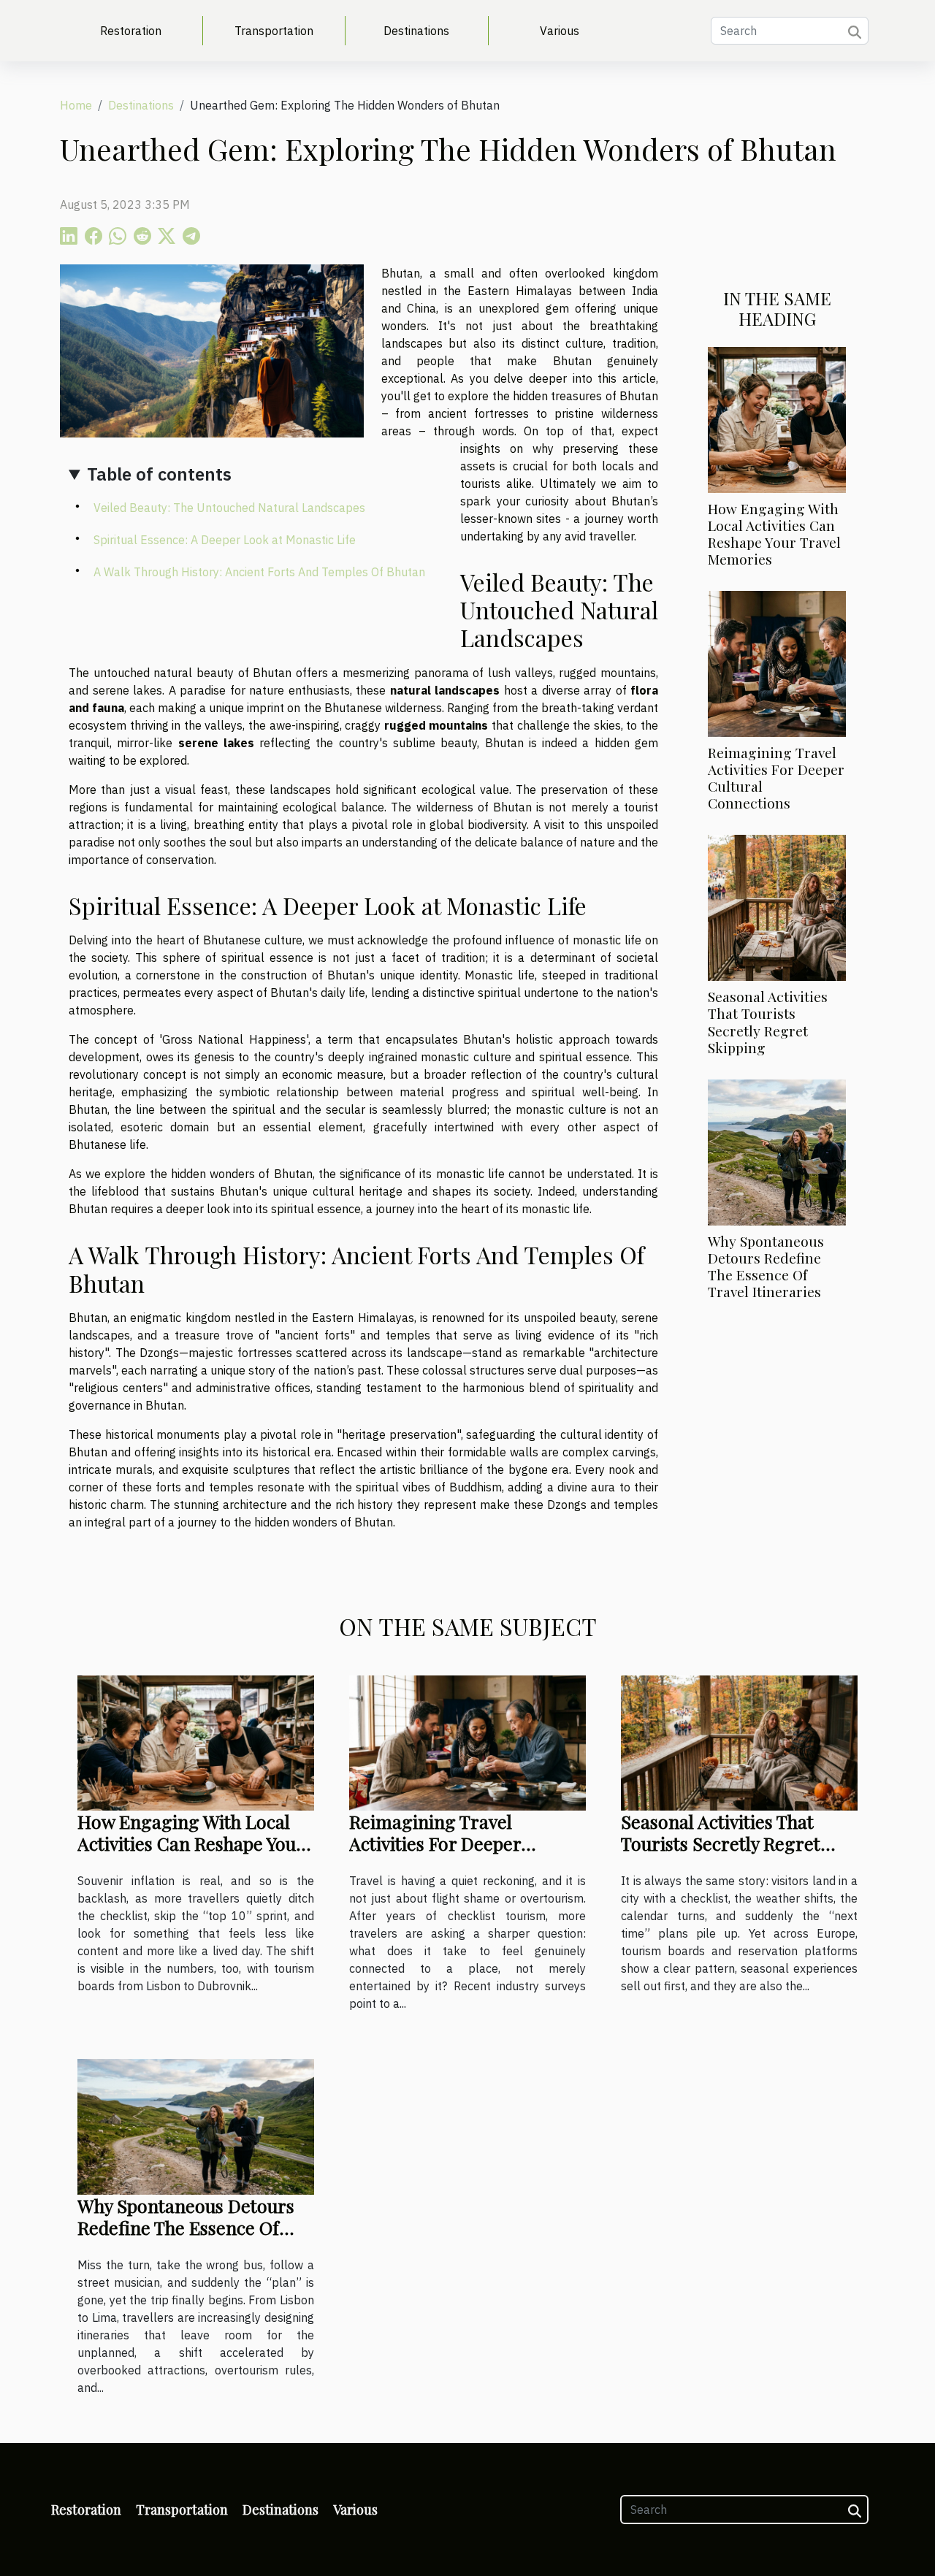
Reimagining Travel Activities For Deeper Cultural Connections (776, 777)
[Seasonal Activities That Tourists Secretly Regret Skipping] (777, 907)
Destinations (416, 31)
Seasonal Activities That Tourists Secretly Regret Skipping (768, 1021)
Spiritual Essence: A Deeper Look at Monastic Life (225, 540)
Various (560, 31)
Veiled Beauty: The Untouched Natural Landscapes (229, 508)
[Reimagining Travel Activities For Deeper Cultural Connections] (777, 662)
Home (76, 105)
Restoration (131, 31)
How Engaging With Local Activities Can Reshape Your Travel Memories (774, 534)
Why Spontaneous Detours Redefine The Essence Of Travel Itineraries (766, 1266)
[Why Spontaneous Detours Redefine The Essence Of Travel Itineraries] (777, 1151)
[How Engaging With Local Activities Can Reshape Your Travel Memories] (777, 418)
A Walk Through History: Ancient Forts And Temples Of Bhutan (259, 572)
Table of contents (159, 474)
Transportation (274, 31)
